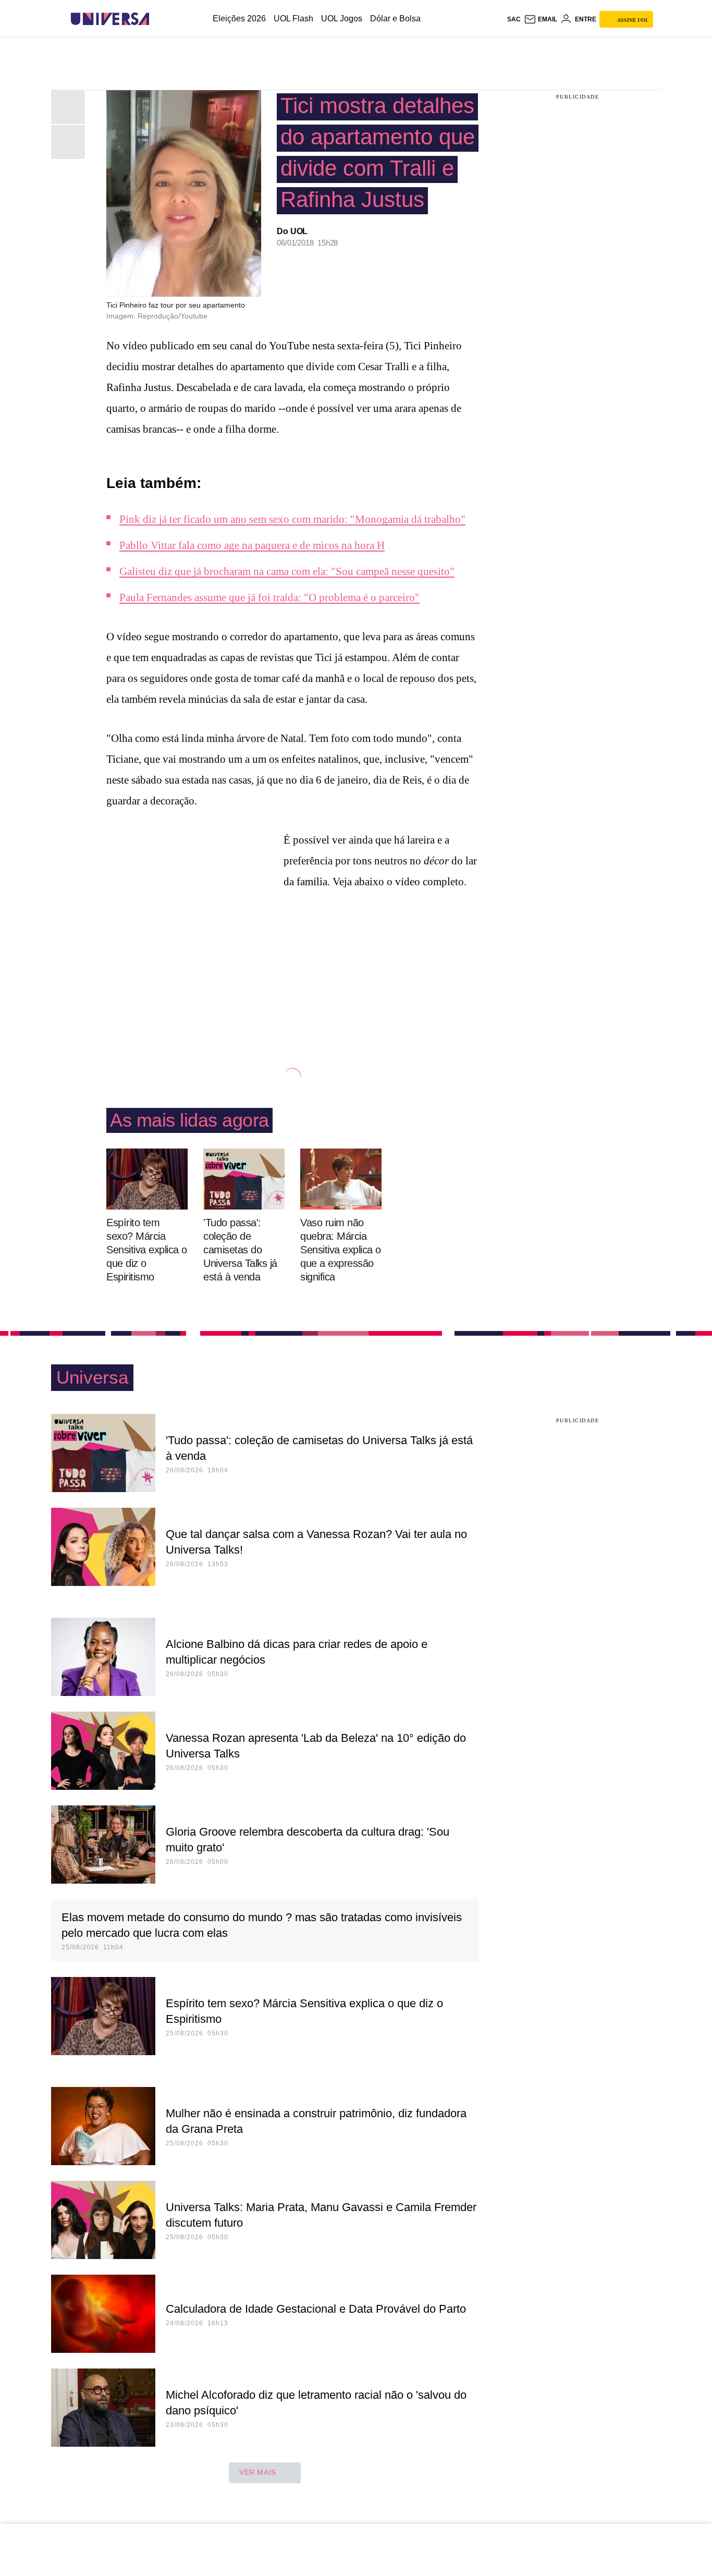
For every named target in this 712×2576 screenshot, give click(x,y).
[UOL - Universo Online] (158, 19)
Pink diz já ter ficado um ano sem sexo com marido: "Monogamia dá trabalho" (292, 519)
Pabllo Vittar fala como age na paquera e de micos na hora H (252, 545)
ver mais (258, 2472)
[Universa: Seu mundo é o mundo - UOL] (110, 19)
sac (514, 19)
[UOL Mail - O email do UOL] (541, 19)
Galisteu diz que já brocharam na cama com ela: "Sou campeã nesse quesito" (287, 571)
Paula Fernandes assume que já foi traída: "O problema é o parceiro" (269, 597)
